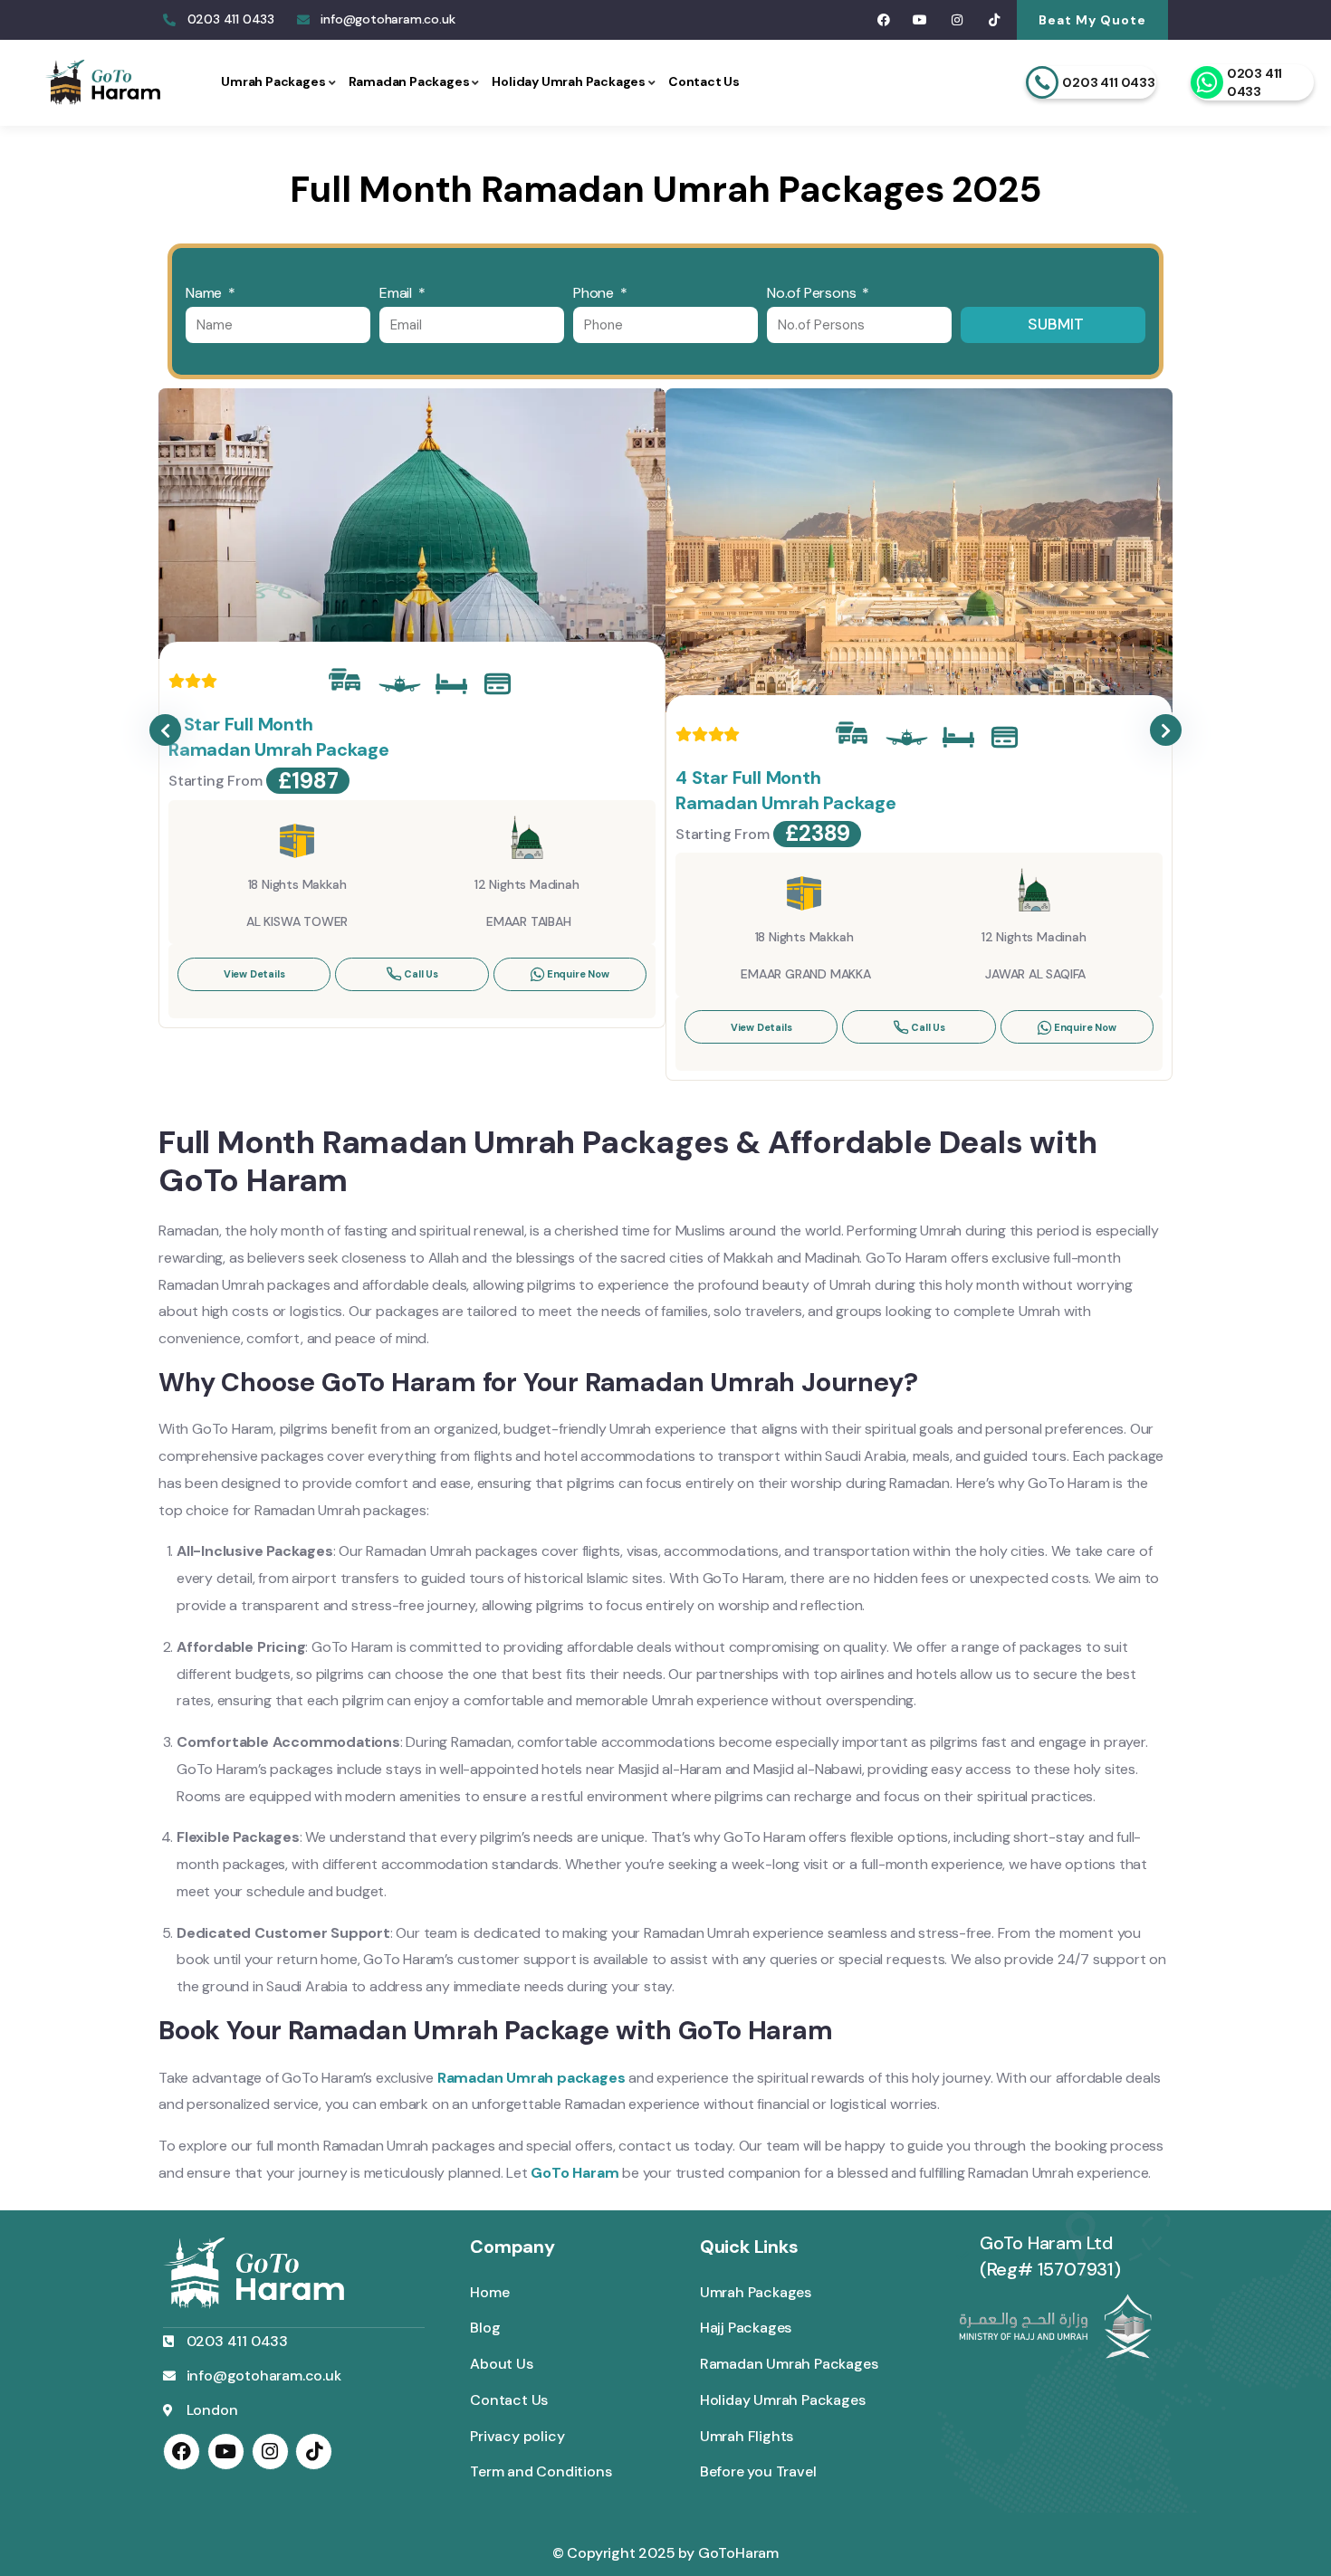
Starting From (215, 781)
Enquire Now (578, 974)
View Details (254, 974)
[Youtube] (920, 20)
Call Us (421, 974)
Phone (595, 293)
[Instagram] (958, 20)
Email (397, 293)
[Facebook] (883, 20)
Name (206, 293)
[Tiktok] (994, 20)
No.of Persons (813, 293)
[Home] (103, 83)
